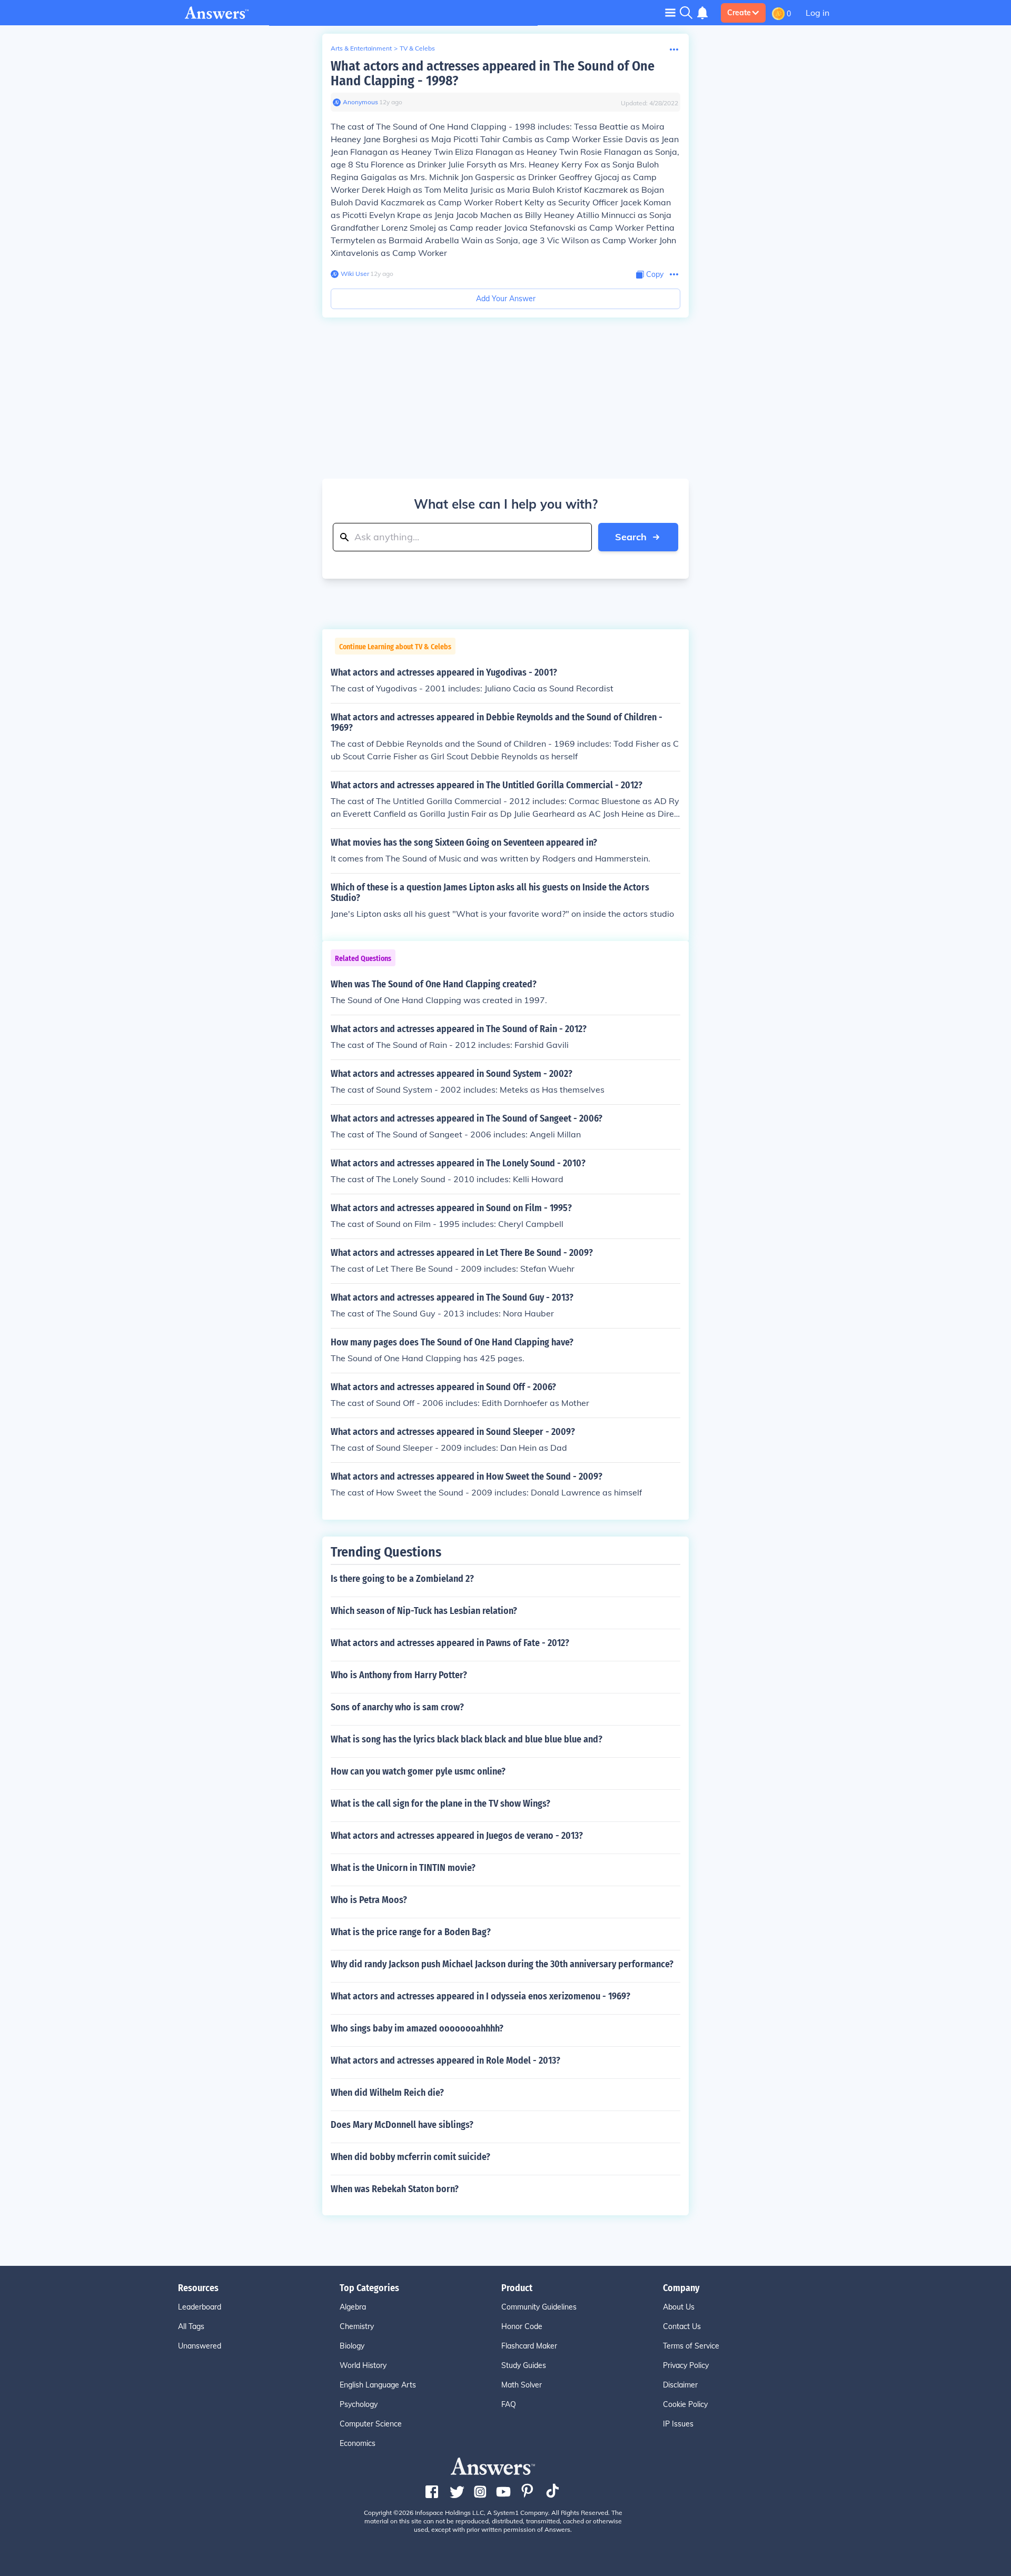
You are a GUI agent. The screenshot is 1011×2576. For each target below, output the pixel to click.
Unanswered (200, 2346)
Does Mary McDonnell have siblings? (402, 2125)
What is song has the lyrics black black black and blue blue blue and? (467, 1739)
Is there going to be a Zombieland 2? (402, 1579)
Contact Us (682, 2326)
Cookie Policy (685, 2404)
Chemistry (357, 2326)
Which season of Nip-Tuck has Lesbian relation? (424, 1611)
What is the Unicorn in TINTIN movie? (403, 1868)
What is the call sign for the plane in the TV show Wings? (440, 1804)
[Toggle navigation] (670, 12)
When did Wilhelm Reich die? (387, 2093)
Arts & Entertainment (361, 48)
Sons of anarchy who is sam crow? (397, 1707)
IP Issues (678, 2424)
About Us (679, 2307)
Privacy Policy (686, 2365)
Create (739, 13)
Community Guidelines (539, 2307)
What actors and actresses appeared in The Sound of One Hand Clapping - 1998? (493, 73)
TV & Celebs (417, 48)
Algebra (353, 2307)
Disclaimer (680, 2385)
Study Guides (524, 2365)
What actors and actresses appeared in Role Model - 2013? (445, 2060)
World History (363, 2365)
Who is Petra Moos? (369, 1900)
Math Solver (522, 2385)
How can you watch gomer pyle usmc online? (418, 1771)
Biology (352, 2346)
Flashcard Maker (529, 2346)
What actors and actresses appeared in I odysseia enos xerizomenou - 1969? (480, 1996)
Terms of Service (691, 2346)
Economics (358, 2443)
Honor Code (522, 2326)
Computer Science (371, 2424)
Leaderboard (200, 2307)
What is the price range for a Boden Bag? (411, 1932)
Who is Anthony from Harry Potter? (399, 1675)
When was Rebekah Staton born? (395, 2189)
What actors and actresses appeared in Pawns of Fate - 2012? (450, 1643)
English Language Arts (378, 2385)
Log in (817, 13)
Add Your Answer (506, 299)
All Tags (191, 2326)
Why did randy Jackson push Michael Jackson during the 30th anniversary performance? (502, 1964)
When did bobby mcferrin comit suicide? (410, 2157)
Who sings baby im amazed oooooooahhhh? (417, 2028)
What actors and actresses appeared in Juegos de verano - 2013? (457, 1836)
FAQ (509, 2404)
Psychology (359, 2404)
